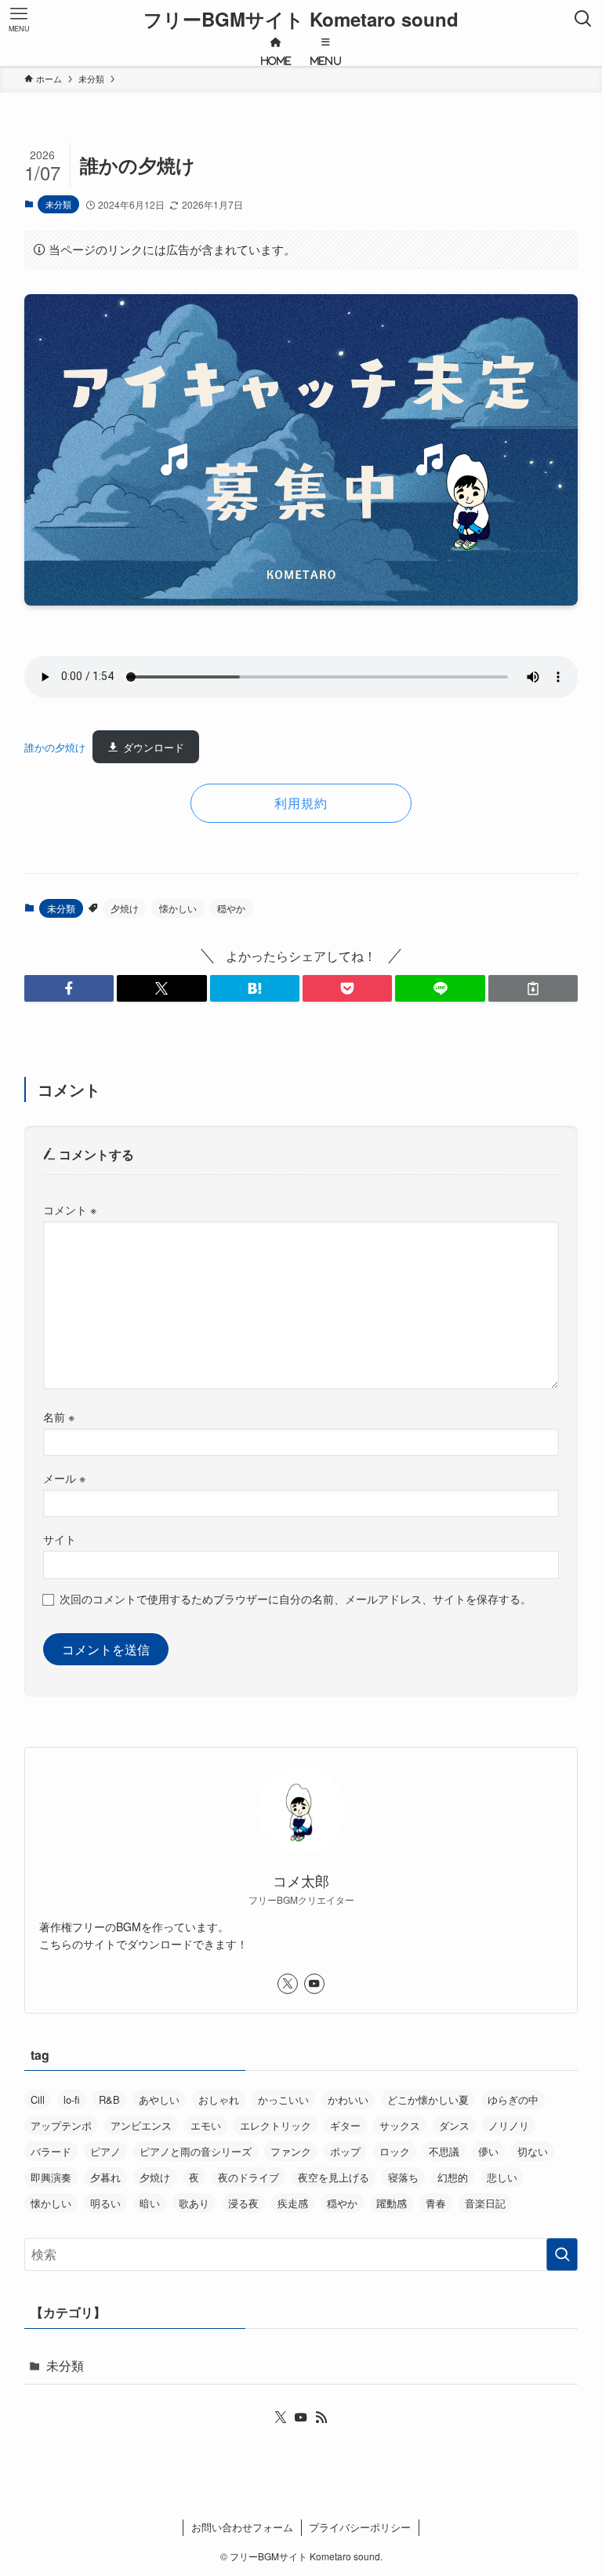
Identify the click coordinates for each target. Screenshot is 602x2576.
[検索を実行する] (562, 2254)
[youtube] (314, 1984)
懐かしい (178, 908)
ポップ (345, 2151)
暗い (150, 2203)
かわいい (348, 2099)
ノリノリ (509, 2125)
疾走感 (293, 2203)
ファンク (291, 2151)
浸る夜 (243, 2203)
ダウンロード (154, 747)
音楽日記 (485, 2203)
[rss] (321, 2418)
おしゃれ (219, 2099)
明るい (105, 2203)
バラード (51, 2151)
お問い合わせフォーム (242, 2527)
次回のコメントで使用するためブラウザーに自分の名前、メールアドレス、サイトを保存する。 (296, 1598)
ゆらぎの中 (513, 2099)
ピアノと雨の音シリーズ (196, 2151)
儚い (488, 2151)
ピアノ (105, 2151)
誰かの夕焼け (55, 747)
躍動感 (392, 2203)
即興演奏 (51, 2177)
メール (64, 1477)
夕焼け (125, 908)
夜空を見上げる (334, 2177)
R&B (109, 2099)
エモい (206, 2125)
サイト (60, 1539)
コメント (70, 1209)
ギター (345, 2125)
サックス (400, 2125)
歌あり (194, 2203)
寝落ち (403, 2177)
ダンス (454, 2125)
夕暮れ (105, 2177)
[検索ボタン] (583, 19)
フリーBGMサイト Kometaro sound (301, 19)
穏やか (231, 908)
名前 (59, 1416)
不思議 (444, 2151)
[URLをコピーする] (533, 988)
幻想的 (453, 2177)
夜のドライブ (248, 2177)
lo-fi (72, 2099)
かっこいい (283, 2099)
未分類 (58, 204)
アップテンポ (61, 2125)
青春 (436, 2203)
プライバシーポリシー (360, 2527)
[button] (69, 988)
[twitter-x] (288, 1984)
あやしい (159, 2099)
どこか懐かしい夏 (428, 2099)
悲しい (502, 2177)
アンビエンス (141, 2125)
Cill (38, 2099)
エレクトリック (276, 2125)
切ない (533, 2151)
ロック (395, 2151)
